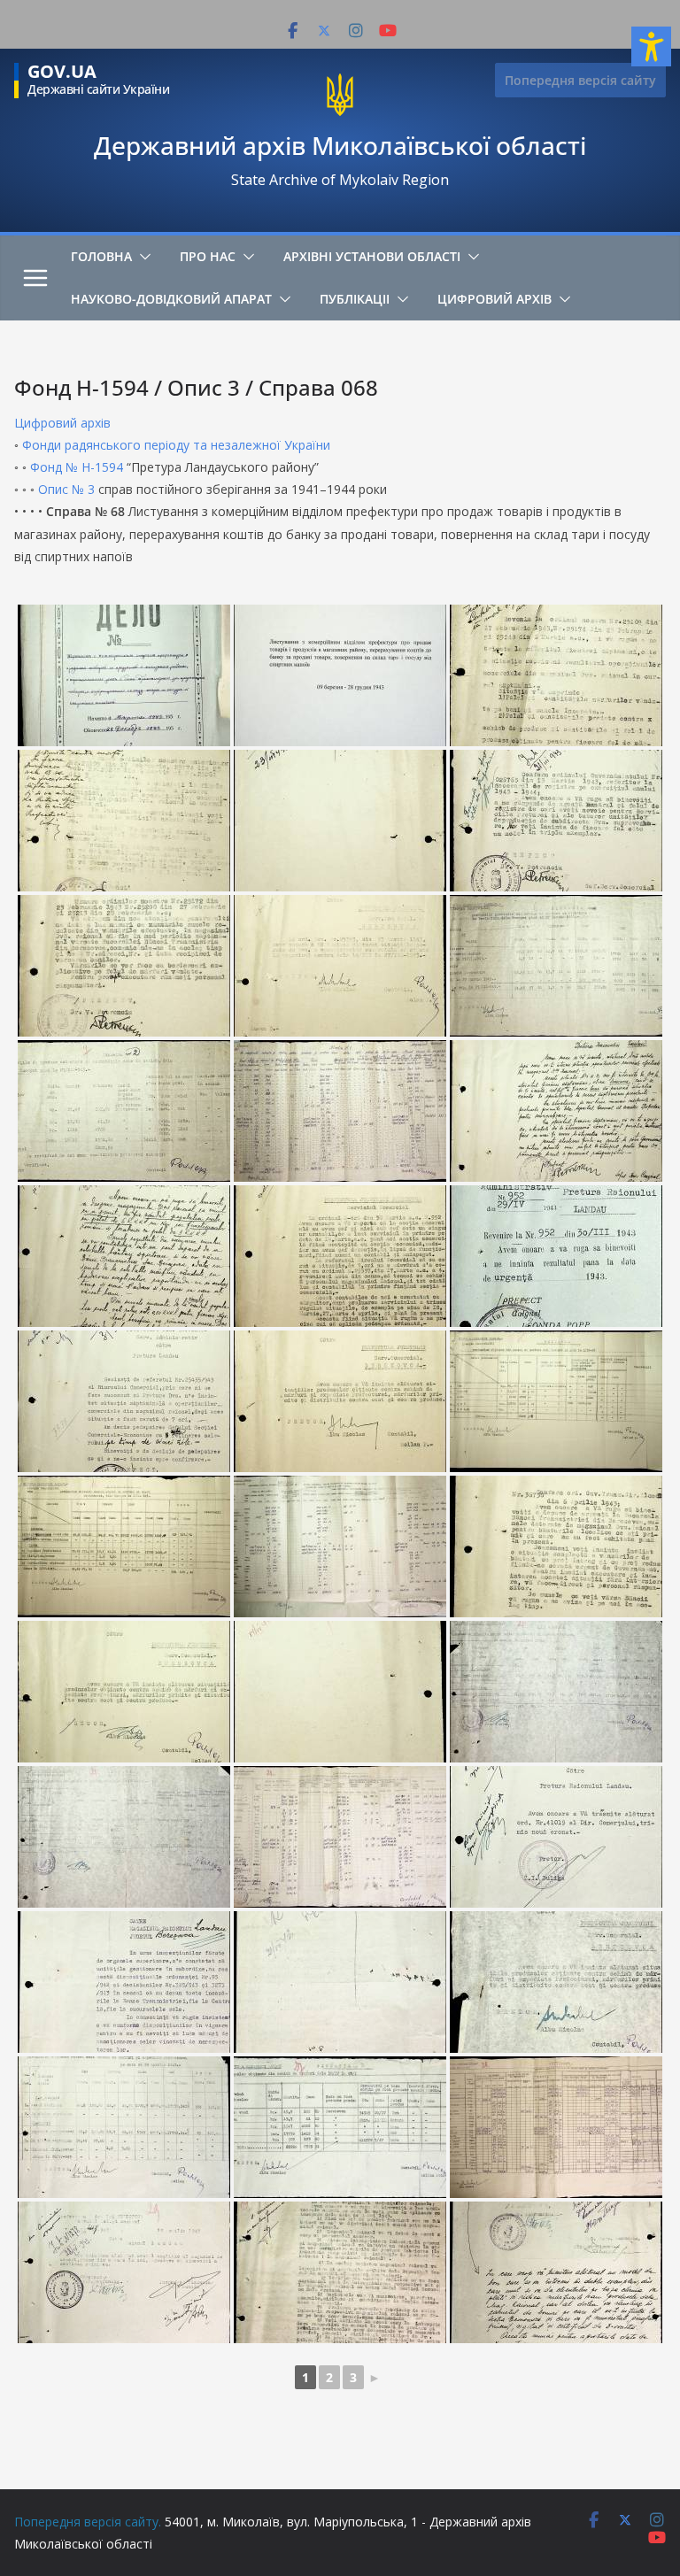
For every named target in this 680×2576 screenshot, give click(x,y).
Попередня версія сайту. (88, 2522)
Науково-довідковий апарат (171, 299)
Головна (101, 256)
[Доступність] (651, 46)
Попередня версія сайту (580, 80)
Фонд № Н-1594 (77, 467)
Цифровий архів (495, 299)
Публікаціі (355, 299)
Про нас (208, 256)
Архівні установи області (372, 256)
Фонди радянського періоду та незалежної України (176, 445)
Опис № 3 (66, 489)
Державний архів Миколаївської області (340, 145)
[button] (142, 257)
